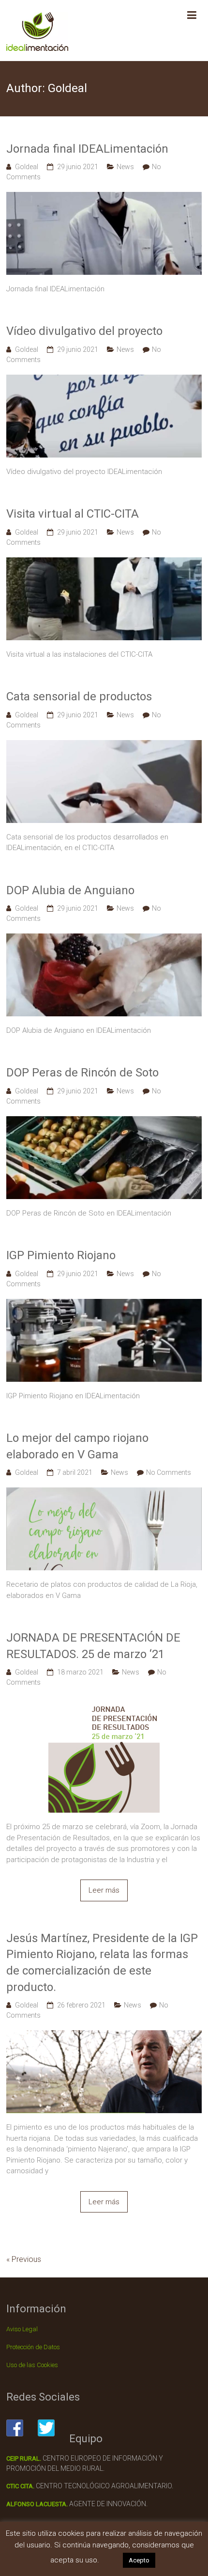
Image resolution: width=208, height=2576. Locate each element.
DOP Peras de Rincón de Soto (82, 1073)
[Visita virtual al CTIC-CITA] (104, 563)
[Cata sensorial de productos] (104, 745)
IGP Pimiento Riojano (61, 1255)
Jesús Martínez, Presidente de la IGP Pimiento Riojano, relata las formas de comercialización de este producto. (102, 1963)
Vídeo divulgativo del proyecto (84, 331)
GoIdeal (27, 167)
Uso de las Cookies (32, 2365)
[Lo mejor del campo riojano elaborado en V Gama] (104, 1493)
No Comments (169, 1472)
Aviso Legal (22, 2329)
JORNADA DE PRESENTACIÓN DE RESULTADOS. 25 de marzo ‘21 (93, 1646)
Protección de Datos (33, 2347)
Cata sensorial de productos (79, 696)
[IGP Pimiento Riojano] (104, 1304)
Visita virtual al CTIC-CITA (73, 514)
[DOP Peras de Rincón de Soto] (104, 1122)
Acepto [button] (139, 2560)
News (125, 167)
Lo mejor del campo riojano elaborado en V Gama (77, 1446)
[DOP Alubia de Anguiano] (104, 939)
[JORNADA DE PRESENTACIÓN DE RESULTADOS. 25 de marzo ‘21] (104, 1703)
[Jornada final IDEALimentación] (104, 197)
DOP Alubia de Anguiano (70, 890)
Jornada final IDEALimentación (87, 149)
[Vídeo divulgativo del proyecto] (104, 380)
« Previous (24, 2259)
